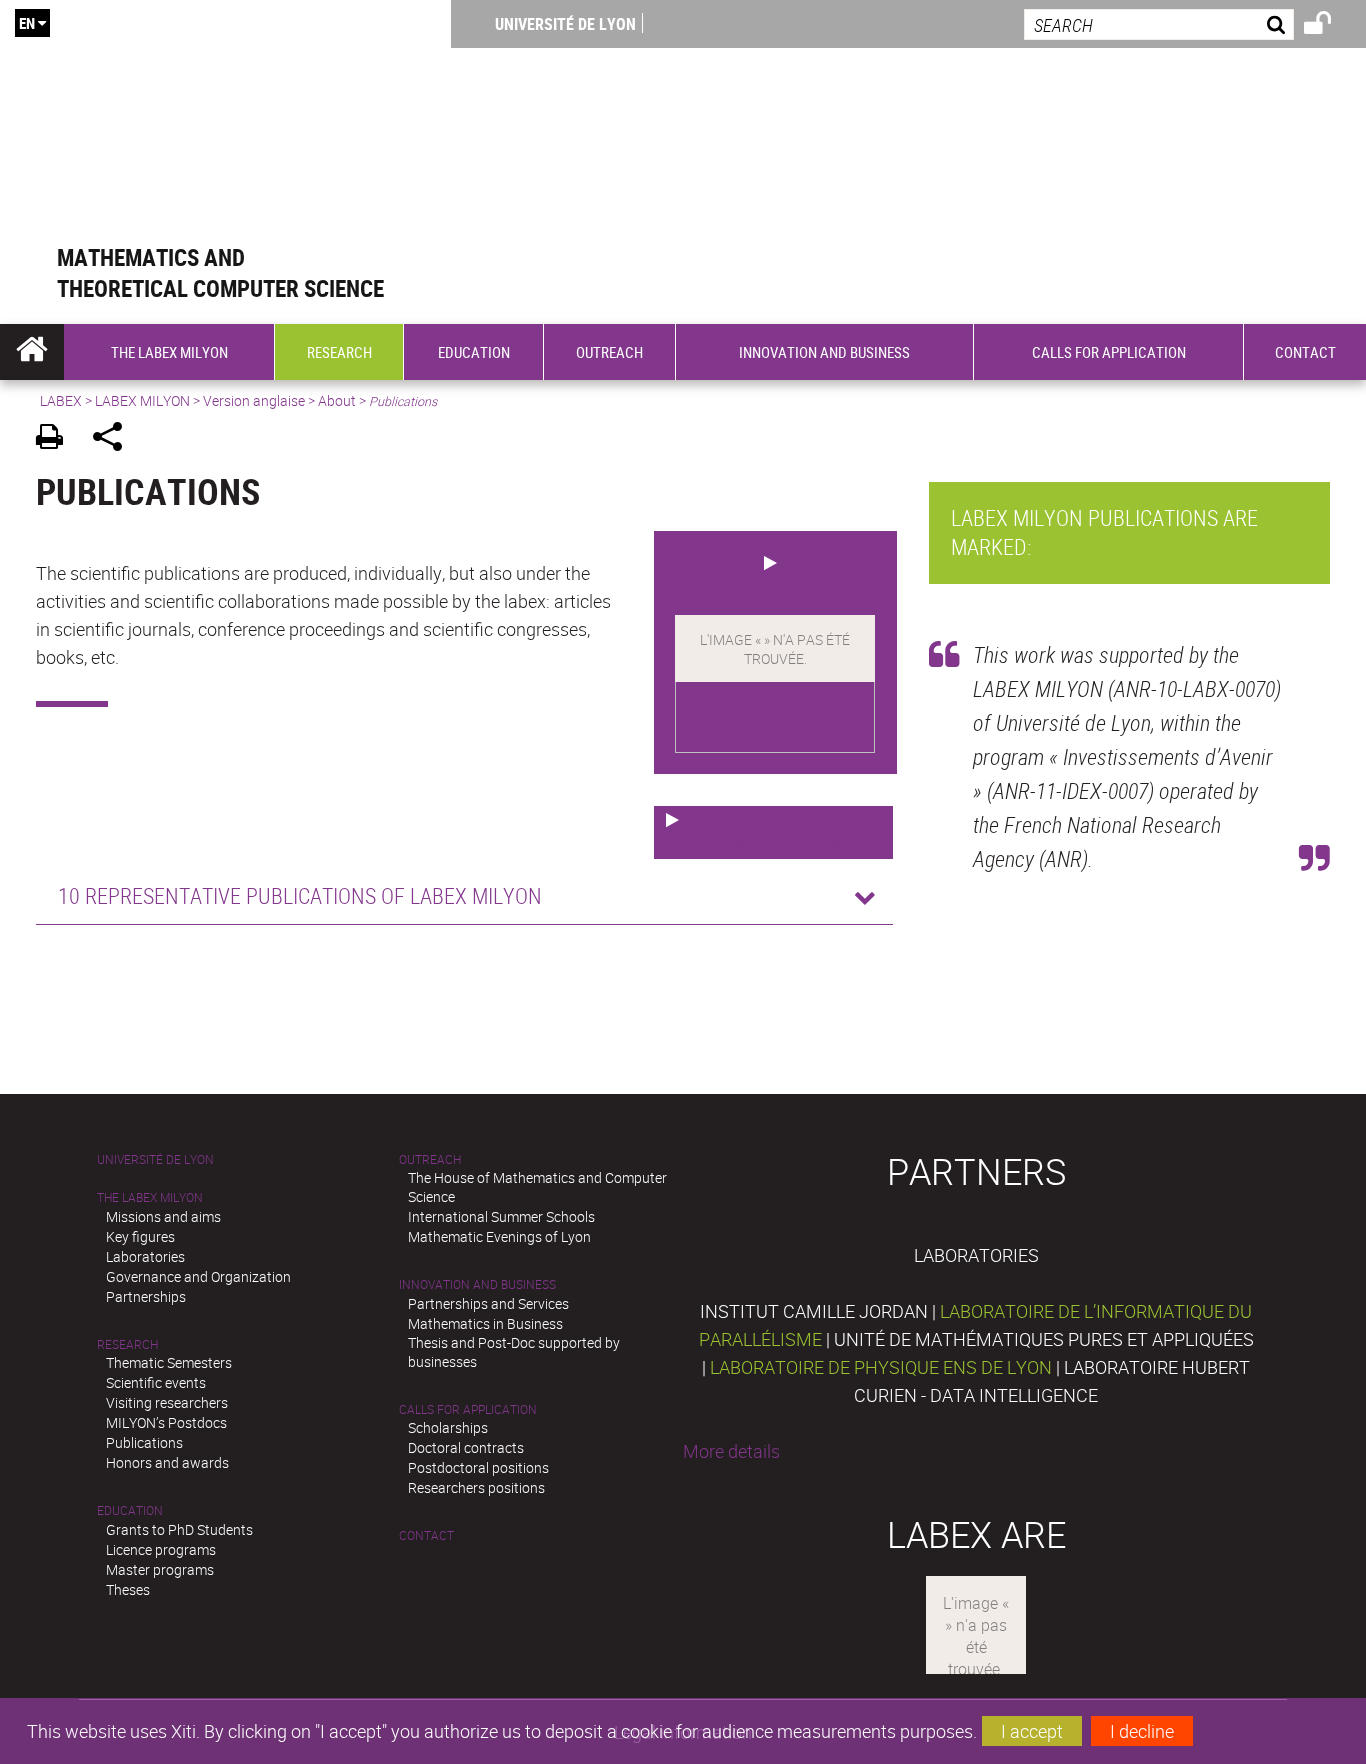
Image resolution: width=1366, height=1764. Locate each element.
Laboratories (145, 1256)
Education (130, 1510)
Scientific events (156, 1382)
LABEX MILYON (142, 400)
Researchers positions (476, 1487)
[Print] (56, 439)
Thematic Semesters (169, 1362)
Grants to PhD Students (179, 1529)
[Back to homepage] (225, 121)
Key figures (140, 1236)
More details (731, 1451)
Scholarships (448, 1427)
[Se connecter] (1330, 26)
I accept (1032, 1731)
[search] (1159, 24)
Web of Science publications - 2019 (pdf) (759, 832)
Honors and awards (167, 1462)
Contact (426, 1535)
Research (127, 1344)
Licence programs (161, 1549)
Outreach (430, 1159)
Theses (128, 1589)
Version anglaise (254, 400)
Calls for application (468, 1409)
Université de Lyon (565, 24)
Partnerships (146, 1296)
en (27, 23)
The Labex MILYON (150, 1197)
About (337, 400)
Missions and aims (163, 1216)
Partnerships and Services (488, 1303)
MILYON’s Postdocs (166, 1422)
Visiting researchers (167, 1402)
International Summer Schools (501, 1216)
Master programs (160, 1569)
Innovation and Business (477, 1284)
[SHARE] (114, 439)
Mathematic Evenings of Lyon (499, 1236)
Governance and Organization (198, 1276)
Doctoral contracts (466, 1447)
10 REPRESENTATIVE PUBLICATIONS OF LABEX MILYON (300, 895)
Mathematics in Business (485, 1323)
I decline (1142, 1731)
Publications (144, 1442)
